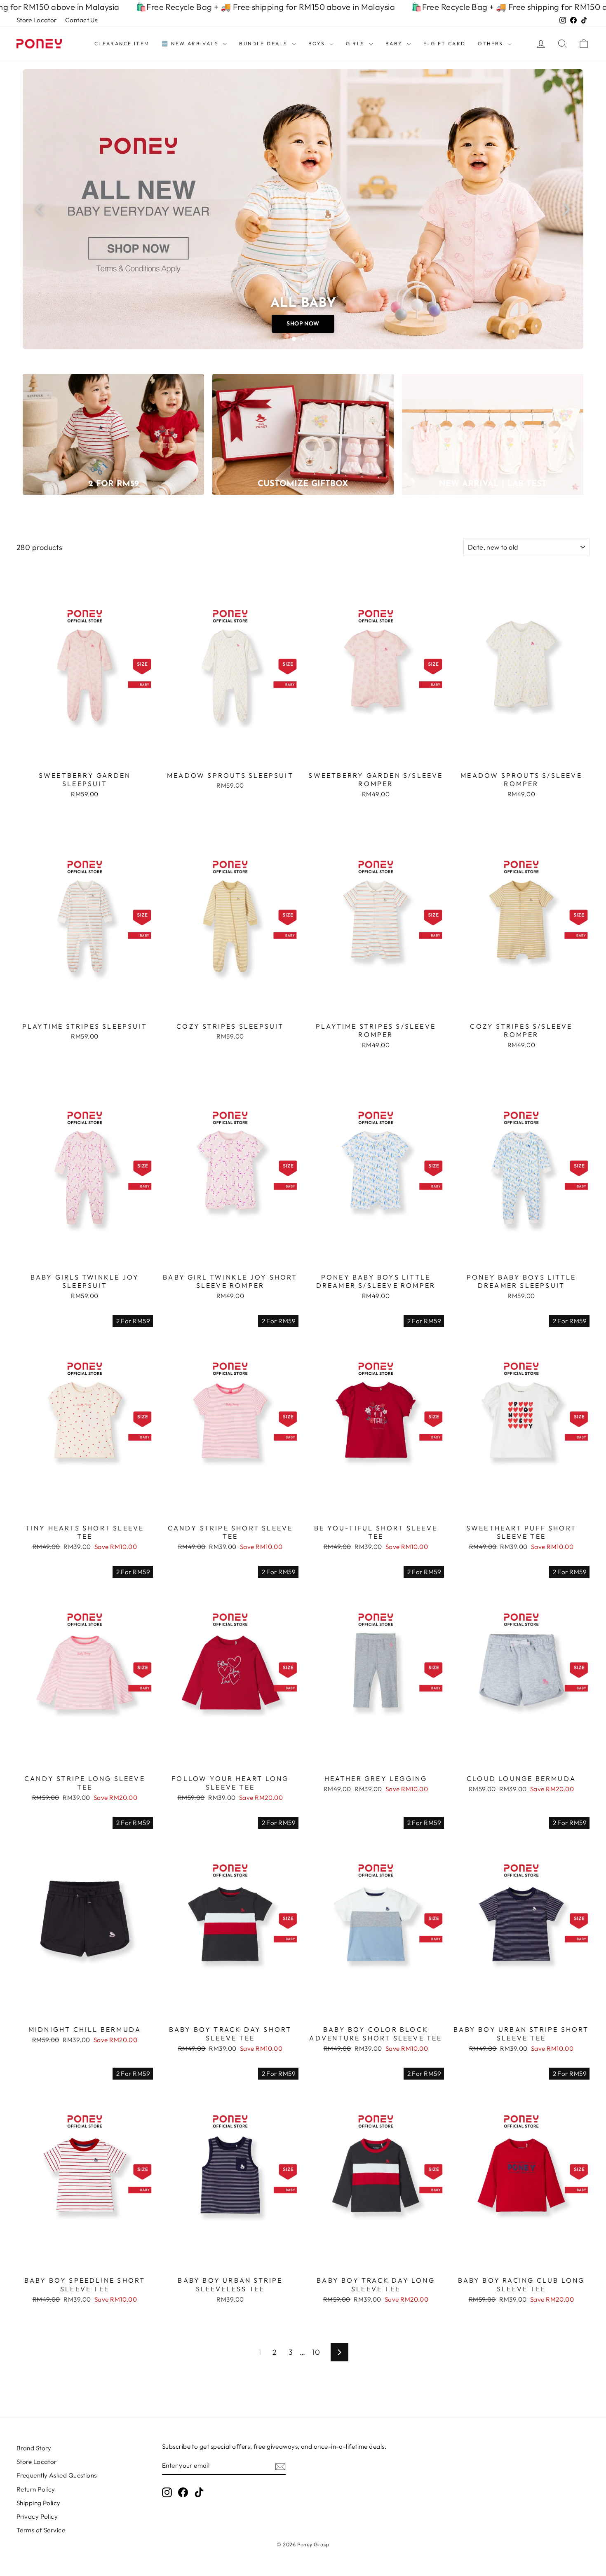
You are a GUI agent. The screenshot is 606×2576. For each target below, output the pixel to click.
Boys (318, 43)
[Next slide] (567, 209)
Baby (395, 43)
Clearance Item (122, 43)
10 (316, 2352)
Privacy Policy (37, 2516)
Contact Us (81, 20)
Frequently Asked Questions (57, 2475)
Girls (356, 43)
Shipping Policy (39, 2503)
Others (492, 43)
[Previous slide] (39, 209)
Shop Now (303, 323)
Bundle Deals (264, 43)
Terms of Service (41, 2530)
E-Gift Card (444, 43)
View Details (85, 757)
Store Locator (37, 20)
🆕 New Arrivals (191, 43)
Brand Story (34, 2448)
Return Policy (36, 2489)
